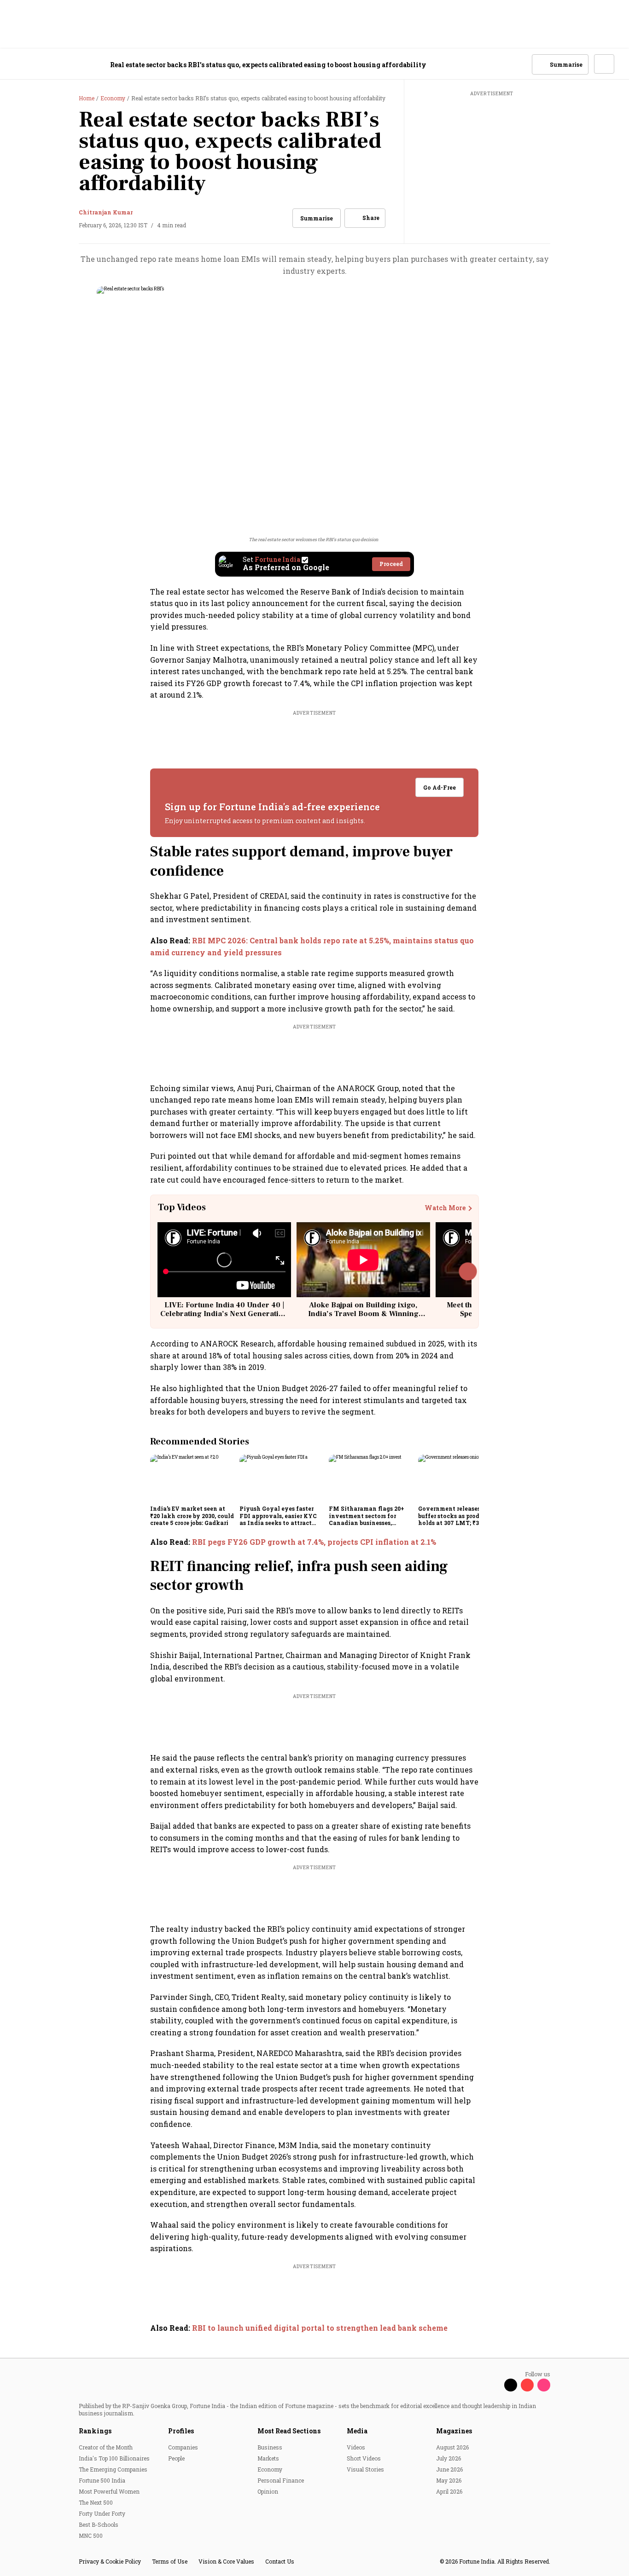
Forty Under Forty (102, 2513)
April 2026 (449, 2491)
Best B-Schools (99, 2524)
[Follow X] (511, 2385)
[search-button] (519, 64)
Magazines (454, 2431)
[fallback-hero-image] (192, 1478)
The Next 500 (96, 2502)
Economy (270, 2469)
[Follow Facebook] (494, 2385)
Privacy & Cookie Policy (110, 2561)
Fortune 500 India (102, 2480)
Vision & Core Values (226, 2561)
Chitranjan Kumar (106, 212)
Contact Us (280, 2561)
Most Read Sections (289, 2431)
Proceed (391, 564)
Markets (268, 2458)
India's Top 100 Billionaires (114, 2458)
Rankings (95, 2431)
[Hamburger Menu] (20, 65)
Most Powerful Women (109, 2491)
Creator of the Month (106, 2447)
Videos (356, 2447)
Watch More (445, 1208)
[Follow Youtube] (527, 2385)
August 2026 (452, 2447)
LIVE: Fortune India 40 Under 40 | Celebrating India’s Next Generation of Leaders (224, 1314)
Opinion (268, 2491)
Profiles (181, 2431)
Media (357, 2431)
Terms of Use (170, 2561)
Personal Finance (281, 2480)
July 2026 (448, 2458)
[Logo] (64, 65)
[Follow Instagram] (544, 2385)
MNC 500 (91, 2536)
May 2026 (449, 2480)
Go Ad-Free (440, 787)
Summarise (317, 218)
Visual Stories (365, 2469)
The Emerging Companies (113, 2469)
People (176, 2458)
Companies (183, 2447)
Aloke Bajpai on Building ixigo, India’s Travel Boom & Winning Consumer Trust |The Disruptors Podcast (363, 1318)
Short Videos (364, 2458)
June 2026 (449, 2469)
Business (270, 2447)
